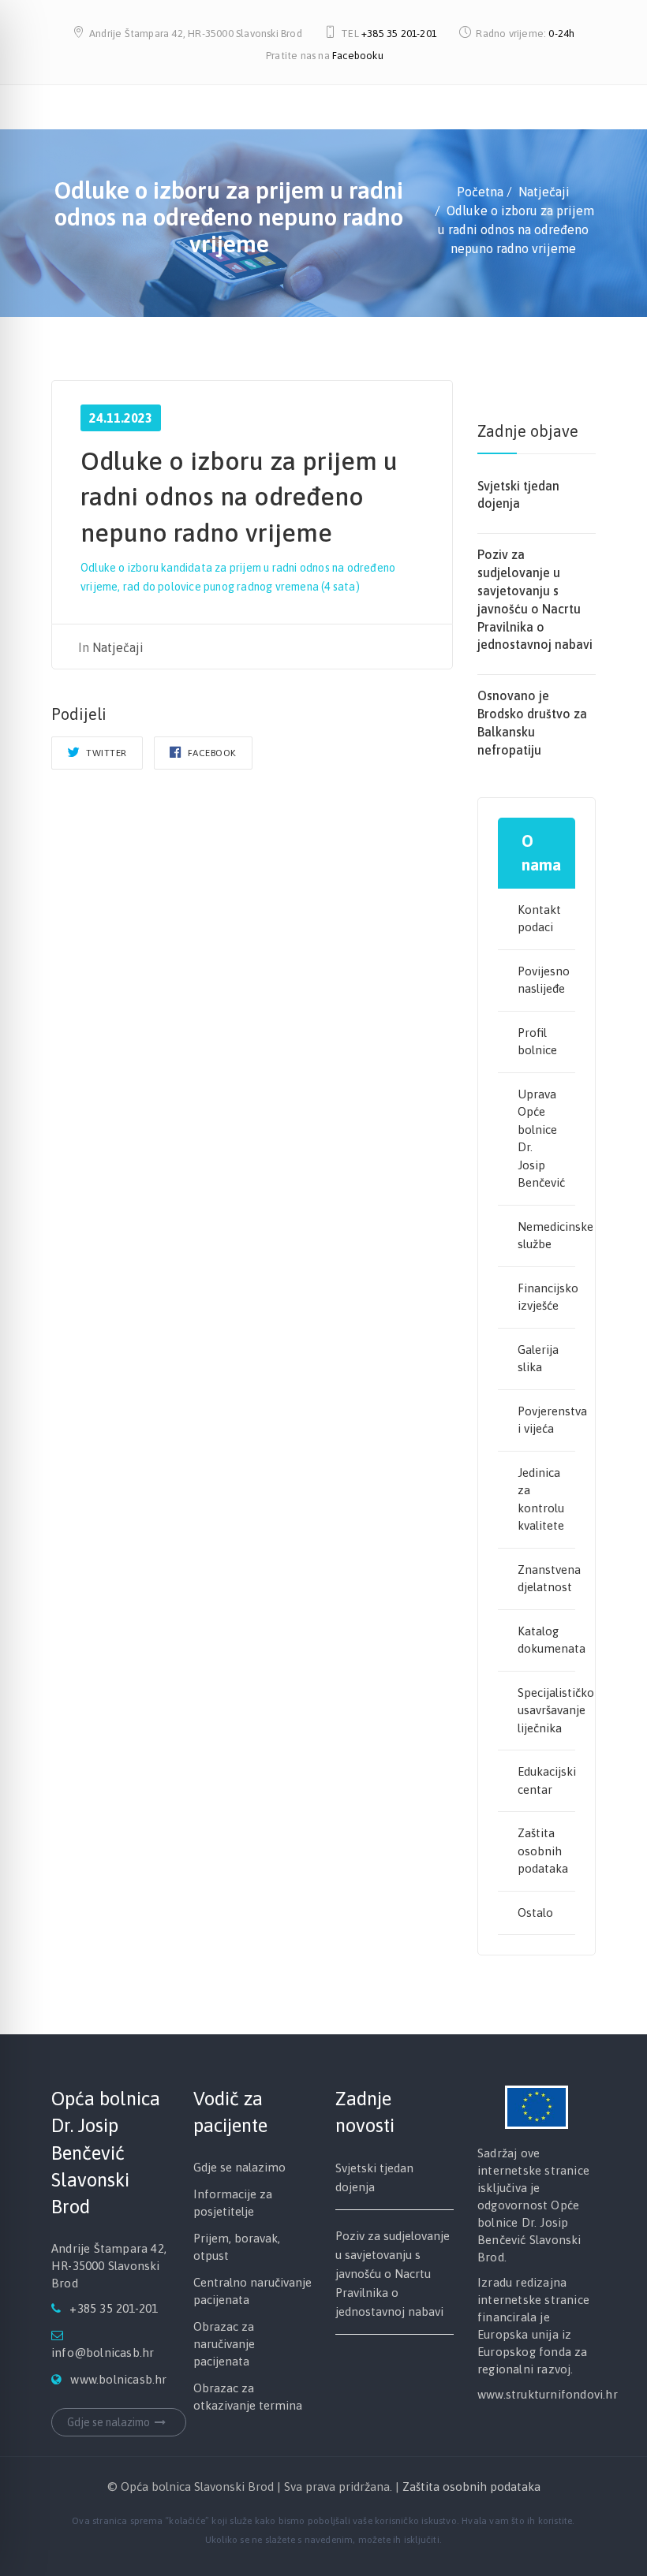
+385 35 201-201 (399, 34)
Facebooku (358, 56)
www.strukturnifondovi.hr (548, 2394)
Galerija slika (538, 1359)
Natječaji (118, 647)
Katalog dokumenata (546, 1640)
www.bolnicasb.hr (118, 2379)
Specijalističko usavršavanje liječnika (546, 1710)
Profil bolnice (537, 1042)
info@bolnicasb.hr (103, 2352)
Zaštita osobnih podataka (543, 1851)
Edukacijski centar (546, 1780)
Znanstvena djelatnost (546, 1579)
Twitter (105, 753)
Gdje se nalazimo (108, 2422)
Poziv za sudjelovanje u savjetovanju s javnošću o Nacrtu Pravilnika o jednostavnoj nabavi (393, 2274)
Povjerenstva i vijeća (546, 1420)
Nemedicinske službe (546, 1236)
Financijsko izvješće (546, 1297)
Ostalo (535, 1912)
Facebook (211, 753)
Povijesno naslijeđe (544, 980)
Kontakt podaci (539, 919)
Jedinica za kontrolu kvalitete (541, 1499)
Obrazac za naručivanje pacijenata (224, 2344)
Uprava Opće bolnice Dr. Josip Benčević (541, 1139)
